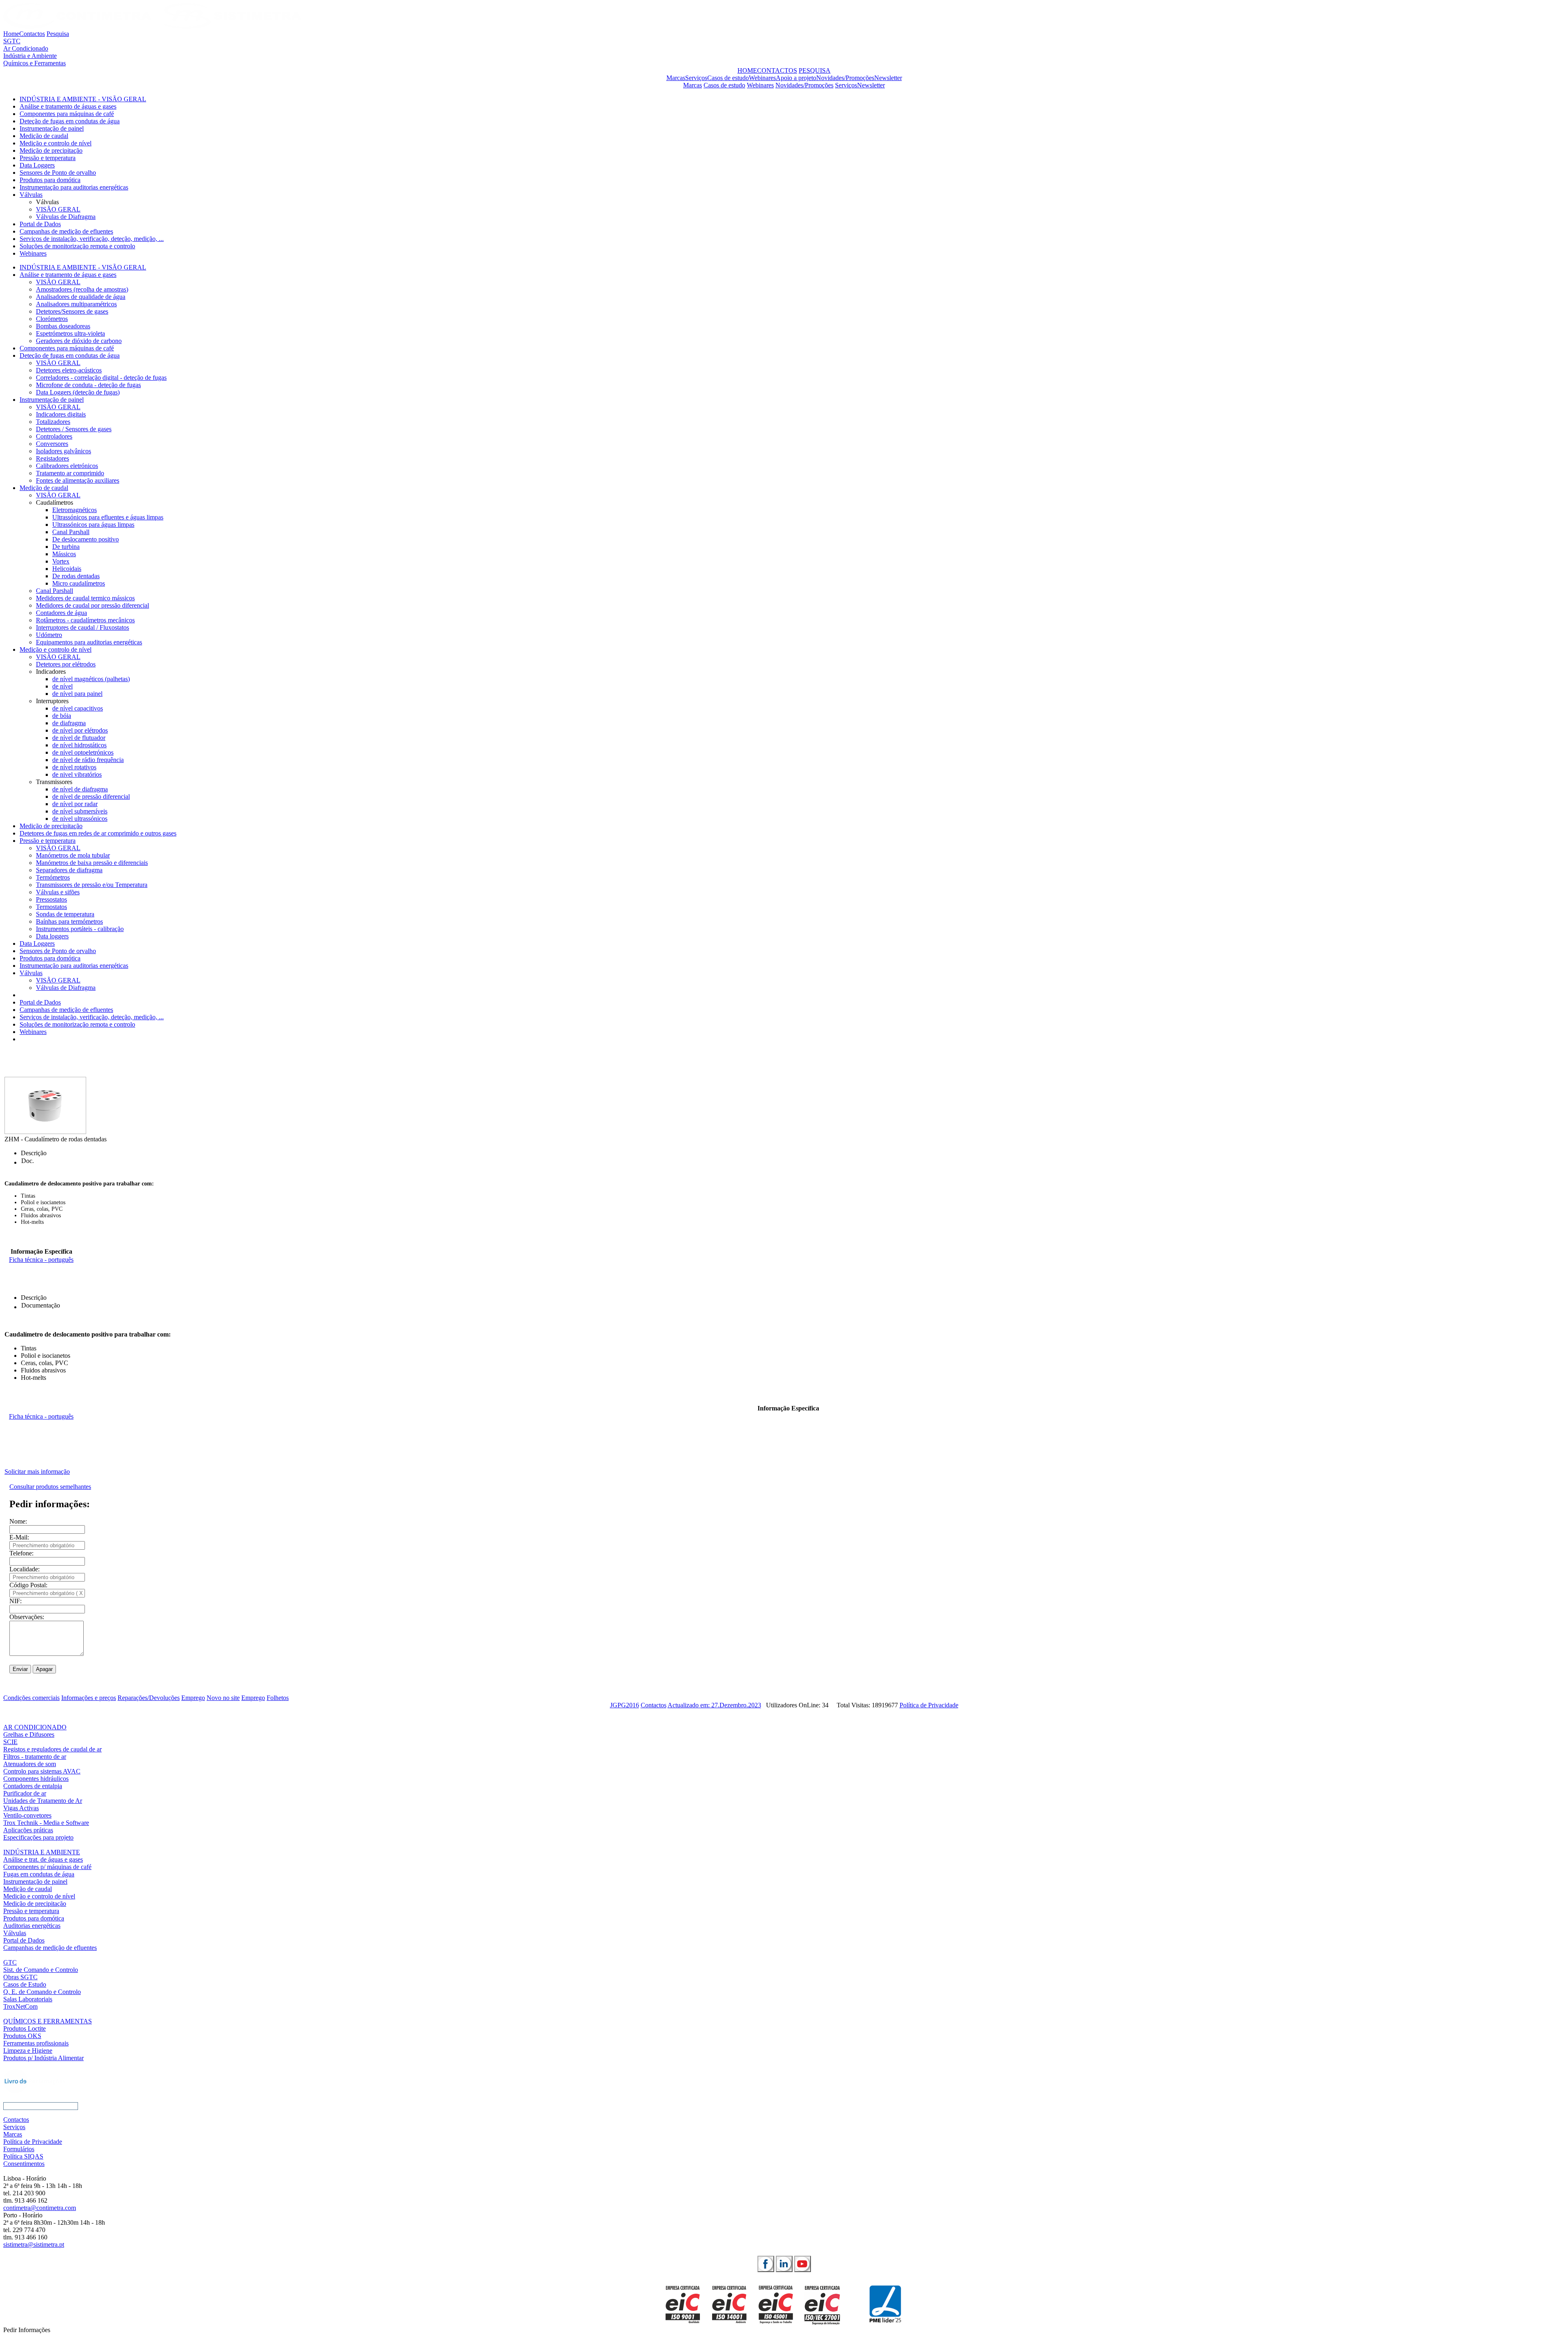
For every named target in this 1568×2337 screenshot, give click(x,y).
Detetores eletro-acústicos (69, 370)
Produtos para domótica (50, 180)
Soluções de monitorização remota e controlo (77, 246)
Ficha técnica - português (41, 1260)
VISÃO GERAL (58, 209)
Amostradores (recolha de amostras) (82, 289)
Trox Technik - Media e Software (46, 1823)
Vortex (61, 561)
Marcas (676, 78)
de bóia (62, 716)
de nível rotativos (74, 767)
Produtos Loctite (24, 2028)
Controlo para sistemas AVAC (42, 1771)
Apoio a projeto (796, 78)
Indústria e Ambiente (30, 56)
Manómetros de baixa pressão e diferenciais (92, 863)
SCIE (10, 1742)
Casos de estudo (728, 78)
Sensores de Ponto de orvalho (58, 173)
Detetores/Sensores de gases (72, 311)
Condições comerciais (31, 1698)
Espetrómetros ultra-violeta (70, 333)
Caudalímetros (55, 502)
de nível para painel (77, 694)
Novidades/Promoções (845, 78)
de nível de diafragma (80, 789)
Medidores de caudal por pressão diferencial (92, 605)
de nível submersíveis (80, 811)
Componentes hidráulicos (36, 1779)
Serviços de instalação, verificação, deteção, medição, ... (92, 239)
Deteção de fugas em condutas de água (70, 121)
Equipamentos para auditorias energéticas (89, 642)
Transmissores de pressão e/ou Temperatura (92, 885)
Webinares (762, 78)
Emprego (193, 1698)
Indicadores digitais (61, 414)
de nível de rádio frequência (88, 760)
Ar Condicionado (26, 48)
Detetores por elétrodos (66, 664)
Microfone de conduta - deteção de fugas (88, 385)
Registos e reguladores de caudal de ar (52, 1749)
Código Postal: (28, 1585)
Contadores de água (61, 613)
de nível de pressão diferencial (91, 796)
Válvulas (31, 195)
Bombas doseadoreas (63, 326)
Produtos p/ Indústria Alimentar (43, 2058)
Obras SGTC (20, 1977)
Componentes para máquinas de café (67, 114)
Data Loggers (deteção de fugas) (78, 392)
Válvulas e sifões (58, 892)
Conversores (52, 444)
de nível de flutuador (79, 738)
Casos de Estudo (25, 1984)
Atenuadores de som (30, 1764)
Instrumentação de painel (52, 128)
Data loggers (52, 936)
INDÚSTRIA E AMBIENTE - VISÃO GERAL (83, 99)
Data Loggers (37, 165)
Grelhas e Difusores (29, 1734)
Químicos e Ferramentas (35, 63)
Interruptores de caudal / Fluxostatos (82, 627)
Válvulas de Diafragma (66, 217)
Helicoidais (67, 569)
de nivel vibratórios (77, 774)
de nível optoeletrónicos (83, 752)
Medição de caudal (44, 136)
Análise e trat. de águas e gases (43, 1859)
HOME (747, 70)
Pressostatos (51, 899)
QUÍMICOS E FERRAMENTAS (48, 2021)
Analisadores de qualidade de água (81, 297)
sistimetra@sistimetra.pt (34, 2245)
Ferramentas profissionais (36, 2043)
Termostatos (51, 907)
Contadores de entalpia (33, 1786)
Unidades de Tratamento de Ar (43, 1801)
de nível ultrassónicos (80, 819)
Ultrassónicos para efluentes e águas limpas (108, 517)
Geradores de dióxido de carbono (79, 341)
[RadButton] (766, 2264)
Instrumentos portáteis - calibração (80, 929)
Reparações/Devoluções (149, 1698)
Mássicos (64, 554)
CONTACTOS (777, 70)
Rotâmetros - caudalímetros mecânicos (85, 620)
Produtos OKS (22, 2036)
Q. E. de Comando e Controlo (42, 1992)
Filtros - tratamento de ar (35, 1757)
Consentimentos (24, 2164)
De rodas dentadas (76, 576)
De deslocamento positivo (86, 539)
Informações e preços (89, 1698)
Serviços (696, 78)
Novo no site (223, 1698)
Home (11, 34)
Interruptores (52, 701)
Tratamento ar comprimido (70, 473)
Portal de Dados (40, 224)
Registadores (52, 458)
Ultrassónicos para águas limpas (93, 525)
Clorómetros (52, 319)
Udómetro (49, 635)
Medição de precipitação (51, 150)
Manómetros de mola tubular (73, 855)
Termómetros (53, 877)
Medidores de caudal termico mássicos (85, 598)
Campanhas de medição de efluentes (66, 231)
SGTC (12, 41)
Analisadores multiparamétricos (76, 304)
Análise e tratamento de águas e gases (68, 106)
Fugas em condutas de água (39, 1874)
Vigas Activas (21, 1808)
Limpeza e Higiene (28, 2051)
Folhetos (278, 1698)
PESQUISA (815, 70)
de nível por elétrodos (80, 730)
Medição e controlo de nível (56, 143)
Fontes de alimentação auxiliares (78, 480)
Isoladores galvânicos (63, 451)
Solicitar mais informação (37, 1471)
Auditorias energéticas (32, 1926)
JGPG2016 (625, 1705)
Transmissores (54, 782)
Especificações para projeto (38, 1837)
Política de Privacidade (929, 1705)
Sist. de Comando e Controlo (41, 1970)
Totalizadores (53, 422)
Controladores (54, 436)
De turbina (66, 547)
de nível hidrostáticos (79, 745)
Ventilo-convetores (27, 1815)
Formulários (19, 2149)
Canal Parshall (71, 532)
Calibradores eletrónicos (67, 466)
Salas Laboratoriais (28, 1999)
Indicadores (51, 672)
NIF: (16, 1601)
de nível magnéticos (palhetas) (91, 679)
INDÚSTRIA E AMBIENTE (42, 1852)
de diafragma (69, 723)
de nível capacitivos (78, 708)
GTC (10, 1962)
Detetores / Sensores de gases (74, 429)
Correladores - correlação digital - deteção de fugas (101, 378)
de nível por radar (75, 804)
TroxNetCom (20, 2006)
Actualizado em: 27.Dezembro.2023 (714, 1705)
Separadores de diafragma (69, 870)
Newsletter (888, 78)
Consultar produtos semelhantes (50, 1487)
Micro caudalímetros (79, 583)
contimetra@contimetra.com (40, 2208)
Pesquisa (58, 34)
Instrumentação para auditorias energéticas (74, 187)
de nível (62, 686)
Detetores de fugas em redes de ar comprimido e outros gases (98, 833)
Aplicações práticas (28, 1830)
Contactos (32, 34)
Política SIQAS (23, 2156)
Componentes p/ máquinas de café (47, 1867)
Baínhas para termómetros (69, 921)
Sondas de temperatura (65, 914)
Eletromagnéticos (75, 510)
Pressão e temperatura (48, 158)
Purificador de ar (25, 1793)
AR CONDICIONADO (35, 1727)
